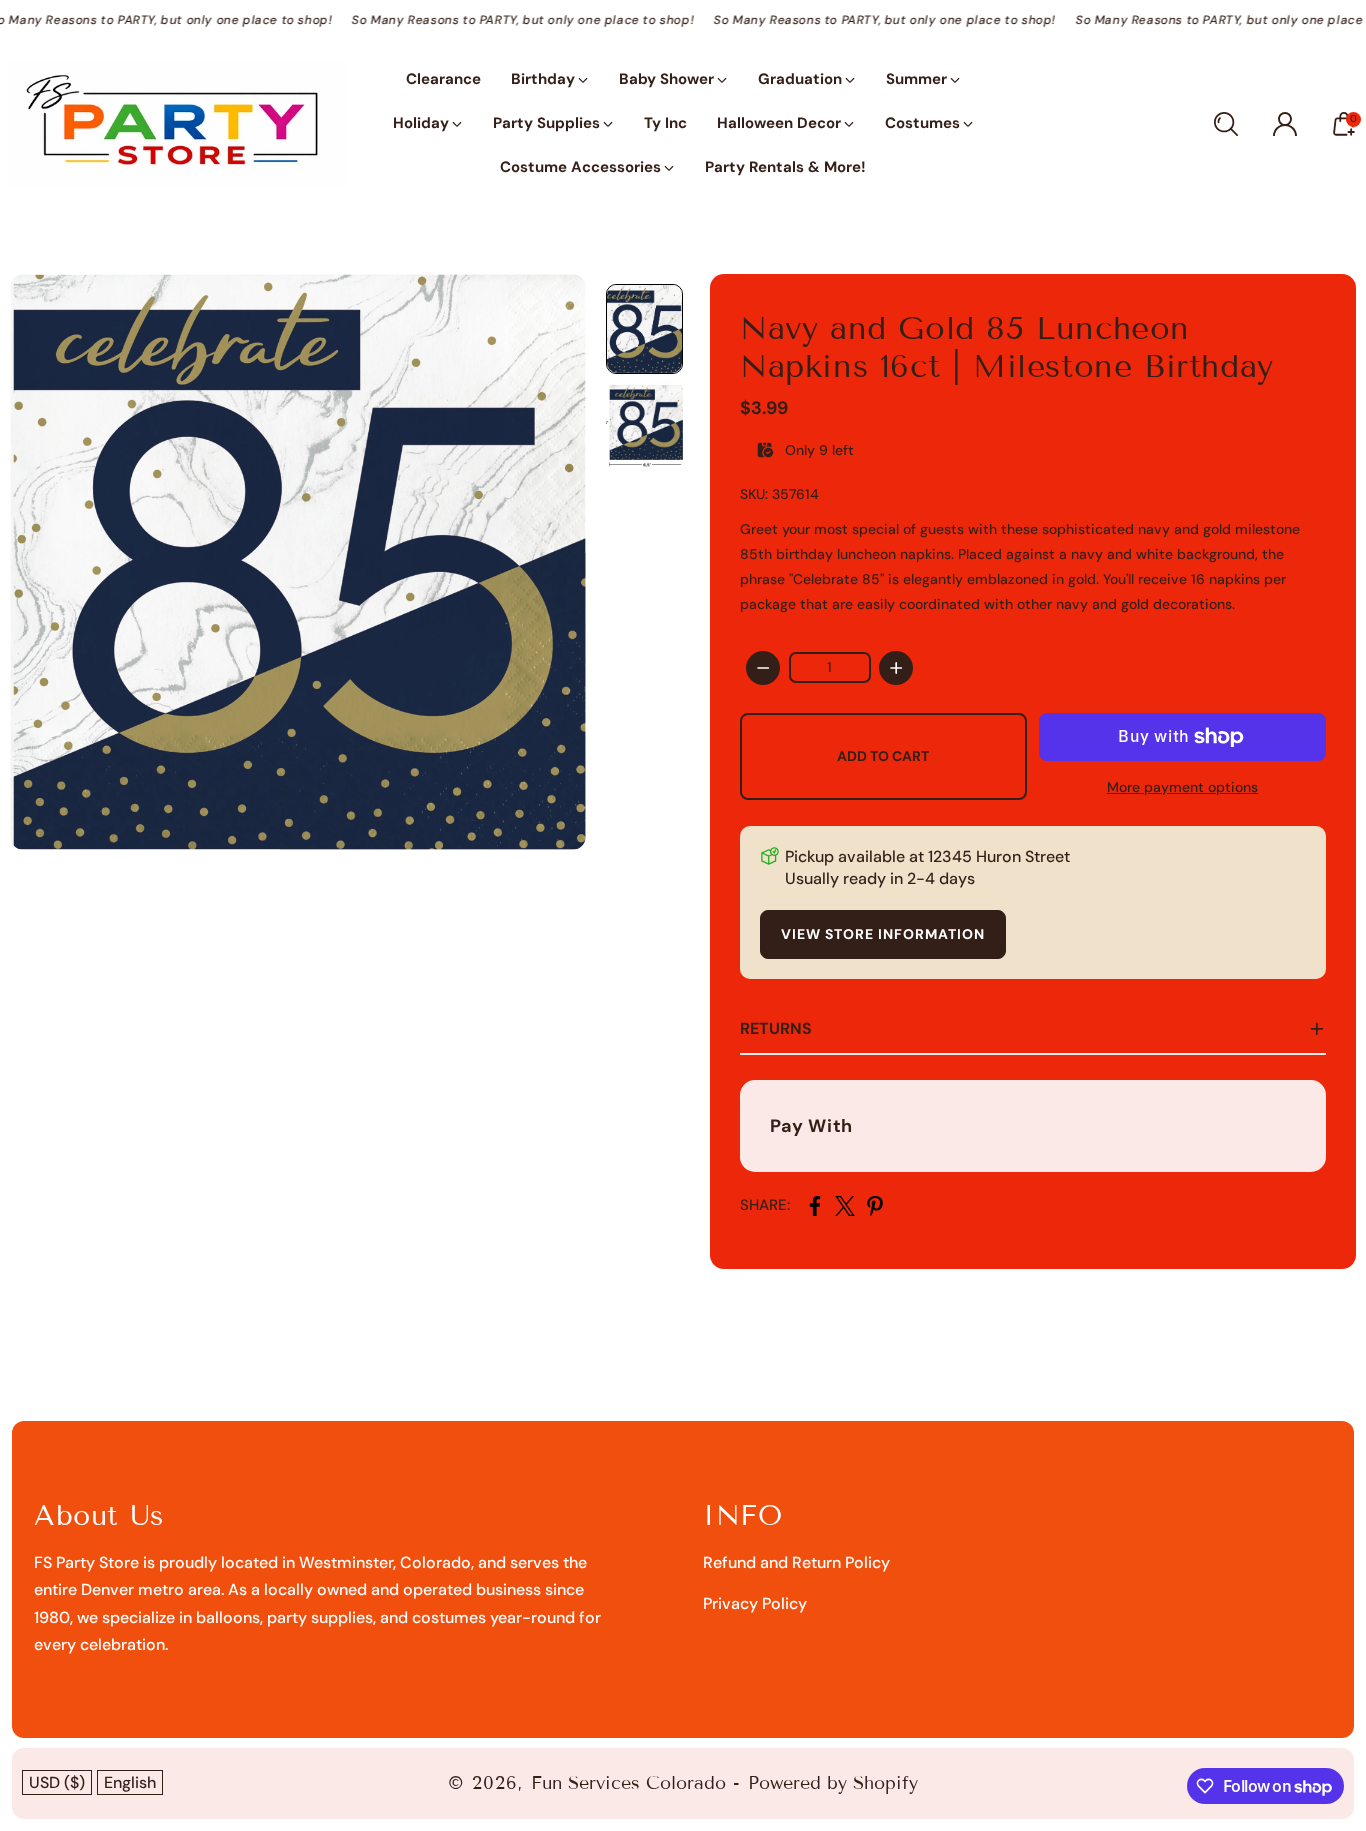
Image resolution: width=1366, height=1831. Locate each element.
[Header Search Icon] (1226, 124)
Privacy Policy (755, 1603)
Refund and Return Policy (796, 1562)
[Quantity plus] (896, 668)
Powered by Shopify (833, 1783)
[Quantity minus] (763, 668)
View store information (883, 934)
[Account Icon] (1285, 124)
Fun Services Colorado (628, 1783)
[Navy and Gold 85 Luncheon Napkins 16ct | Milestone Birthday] (298, 562)
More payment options (1182, 787)
